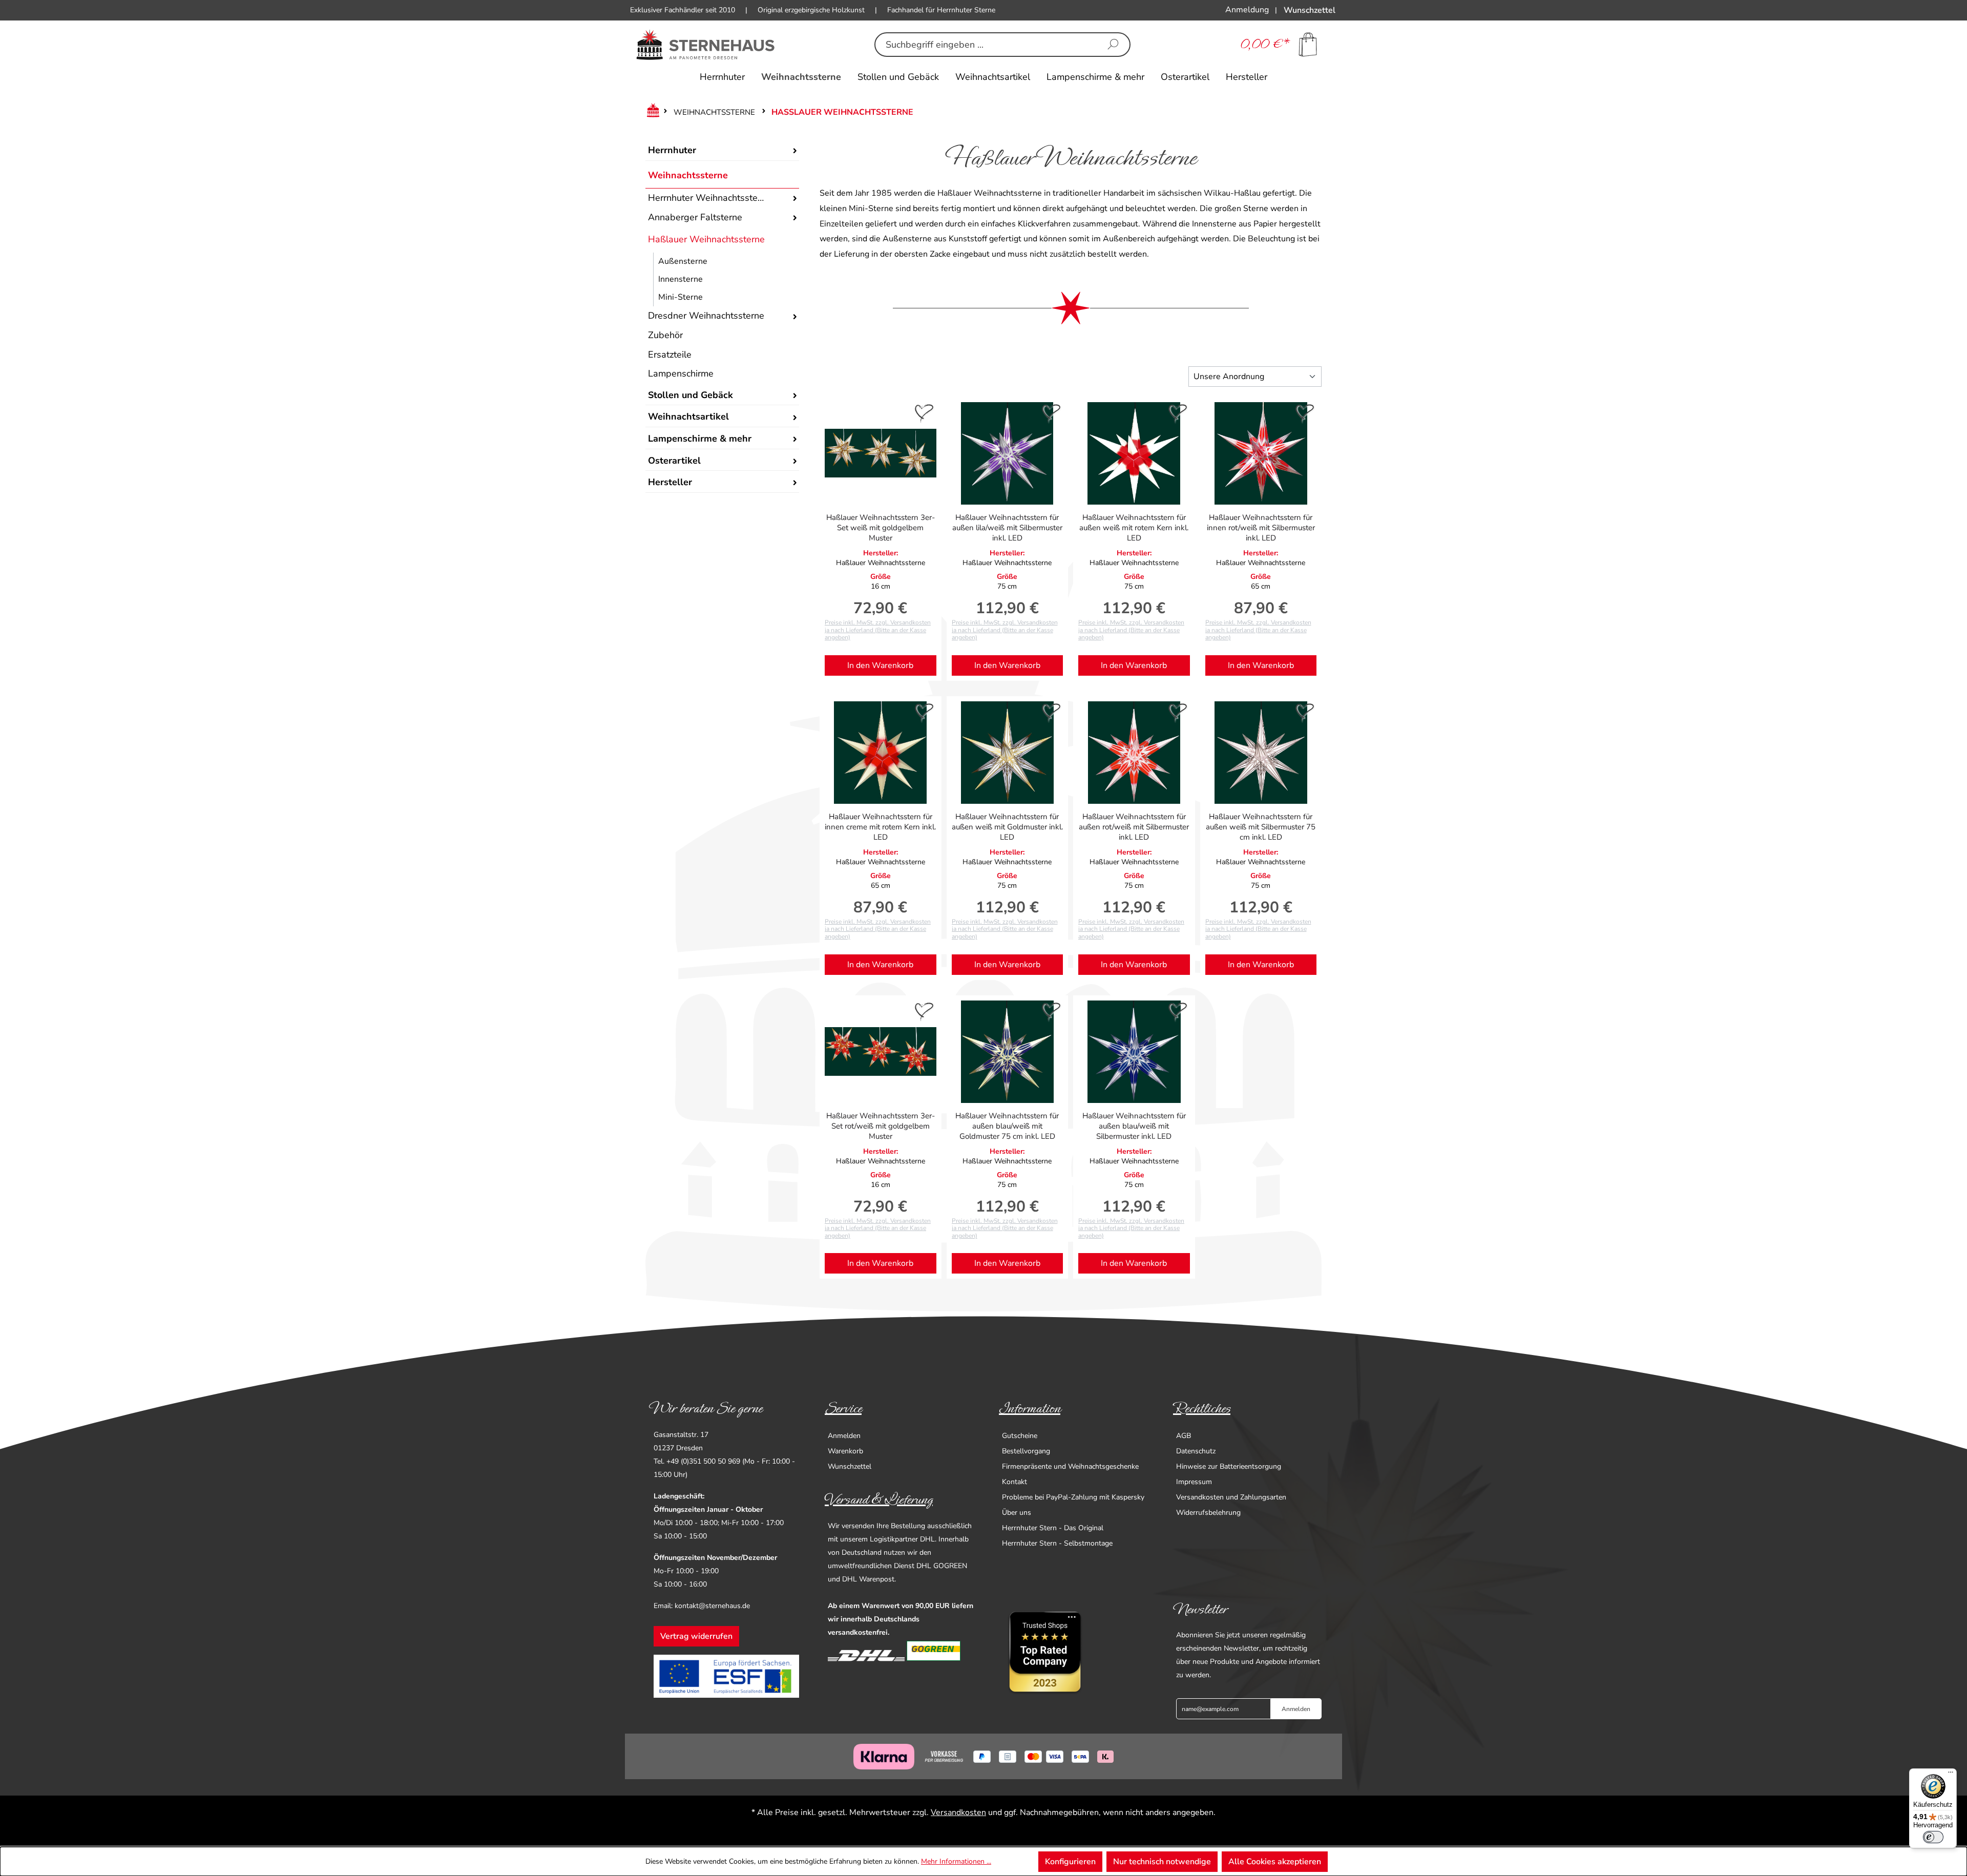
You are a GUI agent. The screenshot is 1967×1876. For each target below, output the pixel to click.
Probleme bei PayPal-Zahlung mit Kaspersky (1073, 1497)
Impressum (1194, 1482)
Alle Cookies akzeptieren (1275, 1862)
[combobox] (986, 45)
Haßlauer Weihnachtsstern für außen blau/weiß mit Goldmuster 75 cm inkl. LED (1007, 1126)
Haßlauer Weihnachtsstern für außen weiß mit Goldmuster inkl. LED (1007, 827)
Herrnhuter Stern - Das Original (1053, 1528)
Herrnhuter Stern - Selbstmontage (1057, 1543)
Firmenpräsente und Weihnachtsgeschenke (1070, 1466)
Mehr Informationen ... (956, 1861)
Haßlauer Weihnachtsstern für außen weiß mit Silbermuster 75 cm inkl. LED (1261, 827)
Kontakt (1014, 1482)
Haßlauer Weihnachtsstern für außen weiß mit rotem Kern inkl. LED (1134, 528)
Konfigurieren (1070, 1862)
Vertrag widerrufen (696, 1636)
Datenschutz (1196, 1451)
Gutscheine (1020, 1436)
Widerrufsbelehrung (1208, 1513)
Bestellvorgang (1026, 1451)
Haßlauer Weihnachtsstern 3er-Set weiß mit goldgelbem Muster (881, 528)
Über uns (1017, 1513)
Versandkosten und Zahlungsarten (1231, 1497)
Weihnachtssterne (688, 175)
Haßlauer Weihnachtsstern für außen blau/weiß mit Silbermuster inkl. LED (1134, 1126)
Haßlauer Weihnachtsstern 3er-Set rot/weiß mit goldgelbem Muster (881, 1126)
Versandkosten (958, 1812)
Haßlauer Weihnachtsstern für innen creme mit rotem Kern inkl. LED (880, 827)
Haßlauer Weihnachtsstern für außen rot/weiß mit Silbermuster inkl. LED (1134, 827)
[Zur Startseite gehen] (706, 45)
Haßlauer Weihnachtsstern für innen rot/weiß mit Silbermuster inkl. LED (1261, 528)
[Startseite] (651, 112)
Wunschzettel (850, 1466)
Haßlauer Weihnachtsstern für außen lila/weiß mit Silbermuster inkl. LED (1007, 528)
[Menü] (1951, 1775)
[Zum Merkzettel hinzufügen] (924, 414)
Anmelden (844, 1436)
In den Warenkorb (880, 665)
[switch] (1933, 1837)
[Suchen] (1113, 45)
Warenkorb (845, 1451)
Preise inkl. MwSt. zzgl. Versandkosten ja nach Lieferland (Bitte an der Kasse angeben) (878, 630)
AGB (1184, 1436)
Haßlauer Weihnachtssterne (706, 239)
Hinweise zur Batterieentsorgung (1229, 1466)
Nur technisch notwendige (1162, 1862)
